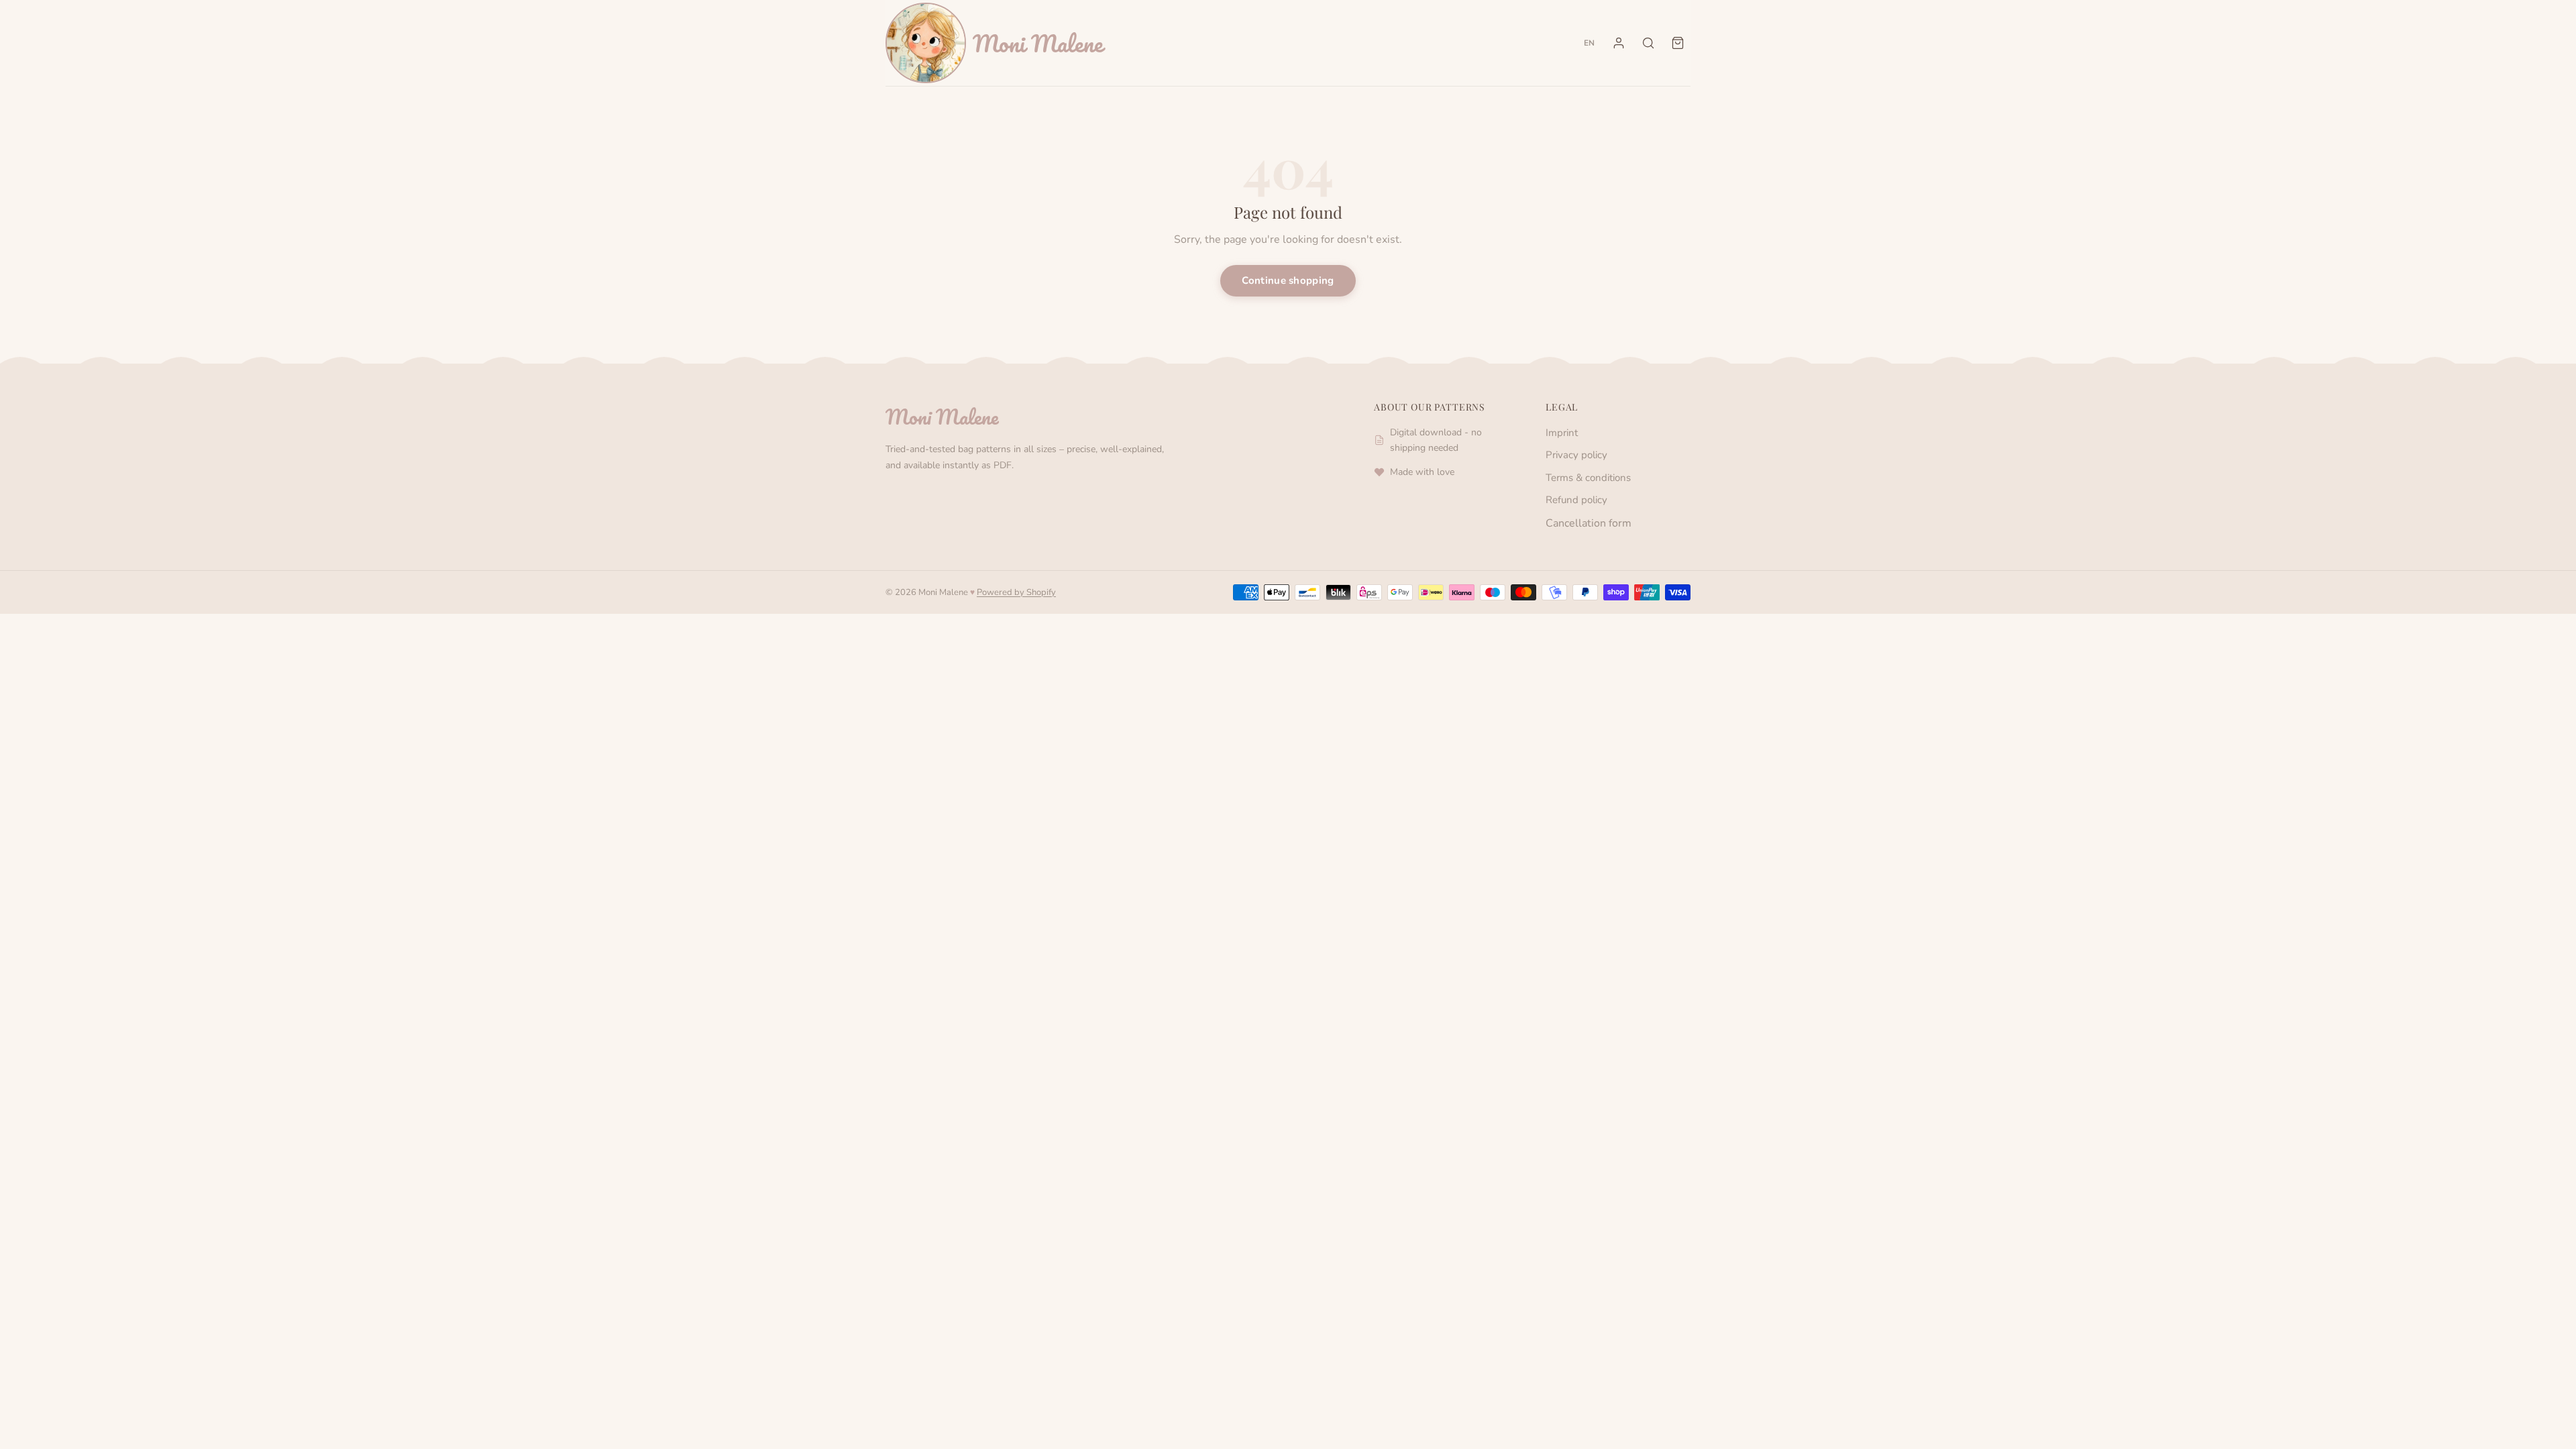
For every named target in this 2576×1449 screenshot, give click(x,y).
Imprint (1562, 433)
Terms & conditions (1588, 478)
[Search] (1648, 43)
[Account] (1619, 43)
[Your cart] (1678, 43)
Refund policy (1576, 500)
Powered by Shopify (1016, 592)
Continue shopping (1288, 280)
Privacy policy (1576, 455)
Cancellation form (1589, 523)
